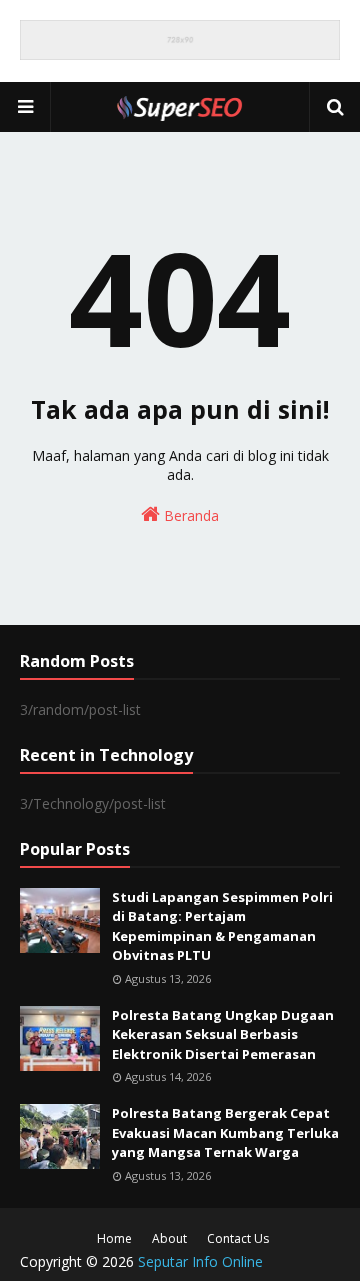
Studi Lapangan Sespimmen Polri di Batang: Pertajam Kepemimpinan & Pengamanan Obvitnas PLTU (222, 926)
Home (114, 1238)
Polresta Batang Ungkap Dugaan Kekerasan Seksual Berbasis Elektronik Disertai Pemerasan (223, 1034)
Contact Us (238, 1238)
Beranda (189, 515)
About (169, 1238)
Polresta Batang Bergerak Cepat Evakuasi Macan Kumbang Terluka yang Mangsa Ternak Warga (225, 1132)
